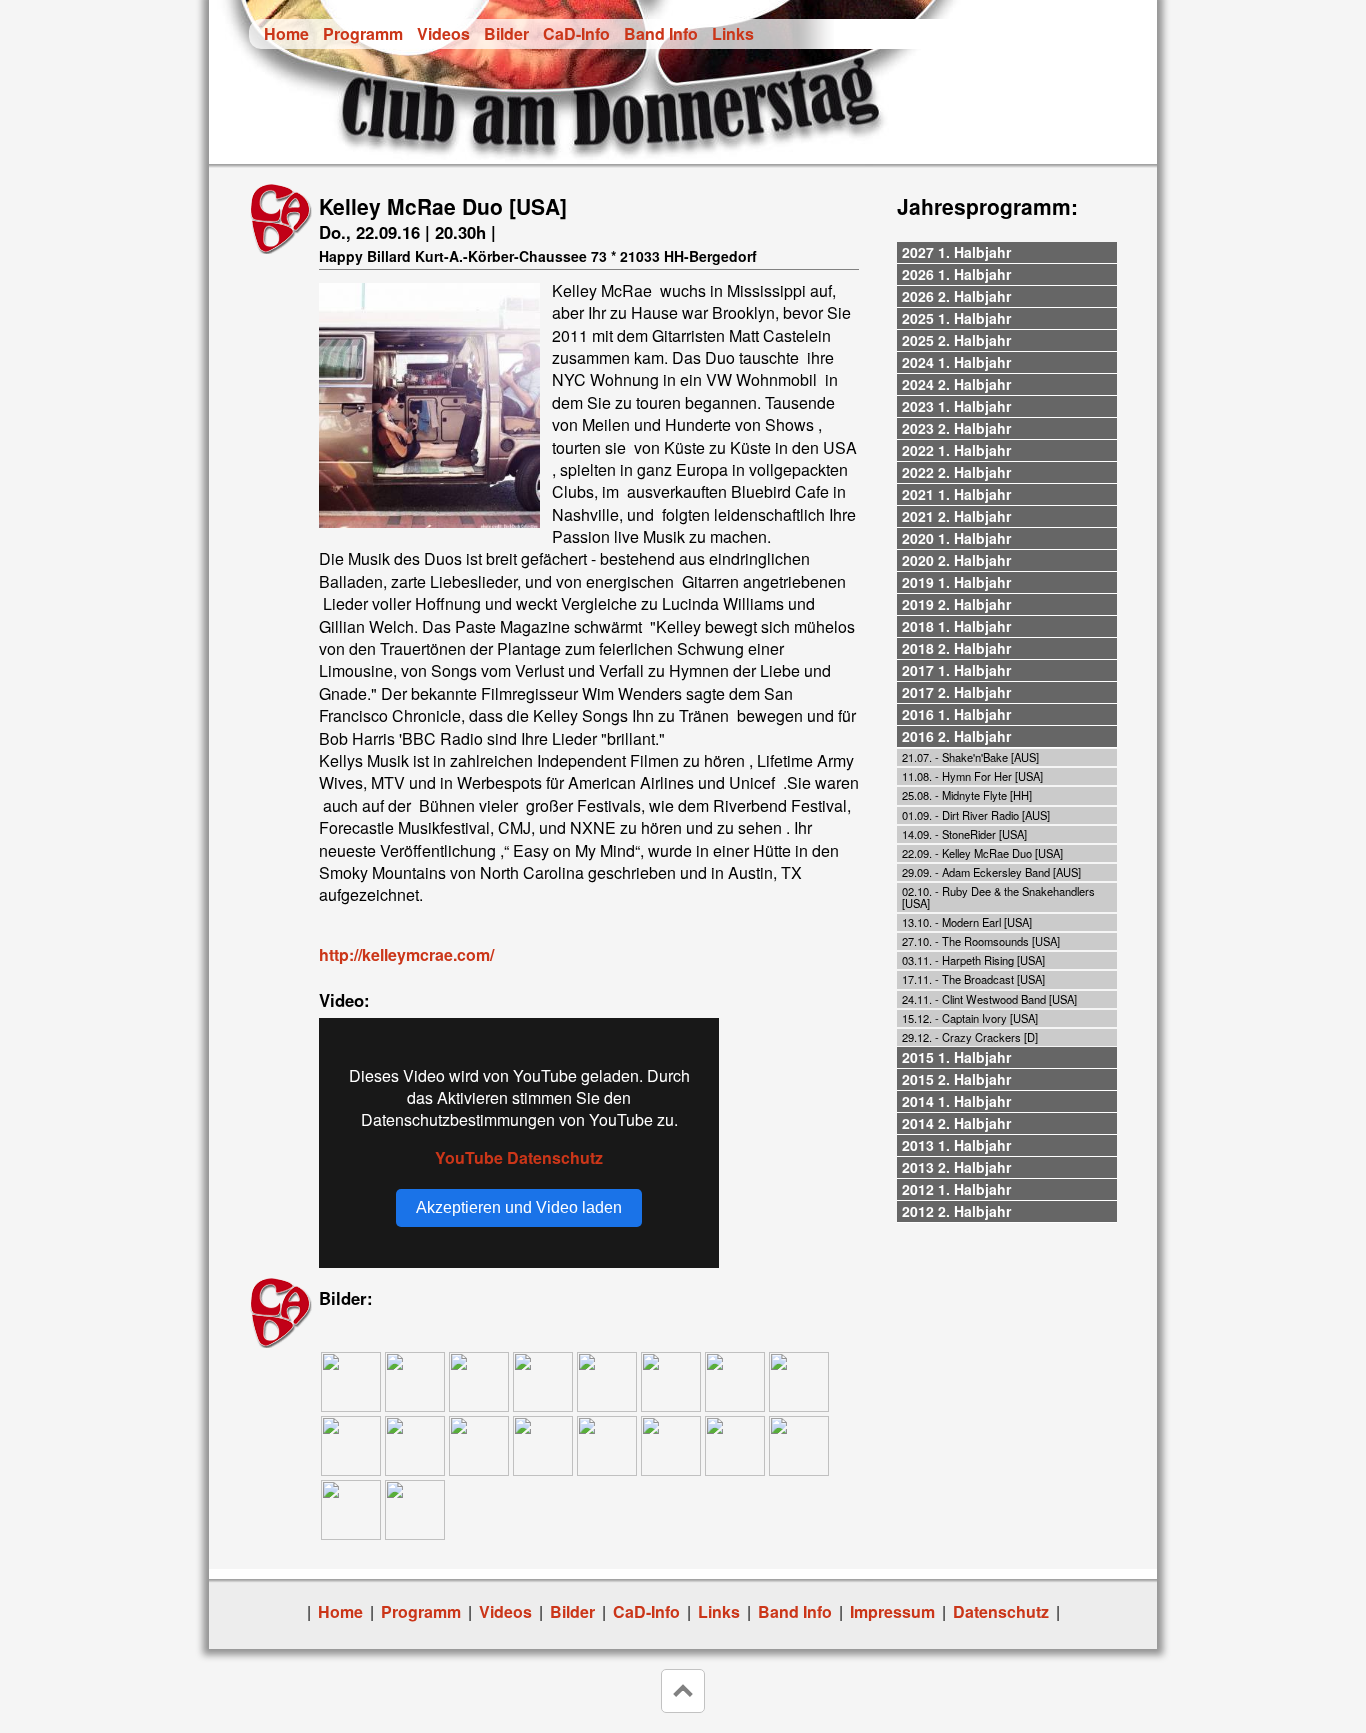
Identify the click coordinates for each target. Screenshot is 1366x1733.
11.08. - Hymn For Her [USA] (972, 776)
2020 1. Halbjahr (956, 538)
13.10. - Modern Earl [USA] (967, 922)
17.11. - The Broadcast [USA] (973, 979)
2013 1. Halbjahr (956, 1145)
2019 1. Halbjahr (956, 582)
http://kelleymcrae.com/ (406, 954)
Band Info (661, 33)
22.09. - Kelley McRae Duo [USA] (982, 853)
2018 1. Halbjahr (956, 626)
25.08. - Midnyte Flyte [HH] (967, 795)
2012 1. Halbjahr (956, 1189)
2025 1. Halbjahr (956, 318)
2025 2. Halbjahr (956, 340)
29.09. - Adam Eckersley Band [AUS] (991, 872)
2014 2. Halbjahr (956, 1123)
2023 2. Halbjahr (956, 428)
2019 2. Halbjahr (956, 604)
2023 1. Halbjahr (956, 406)
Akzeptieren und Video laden (519, 1207)
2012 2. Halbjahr (956, 1211)
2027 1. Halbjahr (956, 252)
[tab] (1007, 253)
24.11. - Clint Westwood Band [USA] (989, 999)
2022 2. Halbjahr (956, 472)
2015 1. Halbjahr (956, 1057)
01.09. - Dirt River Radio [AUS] (976, 815)
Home (286, 33)
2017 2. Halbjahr (956, 692)
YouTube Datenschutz (519, 1157)
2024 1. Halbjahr (956, 362)
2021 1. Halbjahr (956, 494)
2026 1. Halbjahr (956, 274)
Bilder (506, 33)
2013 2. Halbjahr (956, 1167)
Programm (363, 33)
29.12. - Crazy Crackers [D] (970, 1037)
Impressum (892, 1611)
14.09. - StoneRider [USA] (964, 834)
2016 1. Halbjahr (956, 714)
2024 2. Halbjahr (956, 384)
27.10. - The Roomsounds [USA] (981, 941)
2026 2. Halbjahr (956, 296)
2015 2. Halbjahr (956, 1079)
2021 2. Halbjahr (956, 516)
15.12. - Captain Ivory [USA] (970, 1018)
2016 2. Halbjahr (956, 736)
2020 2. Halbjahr (956, 560)
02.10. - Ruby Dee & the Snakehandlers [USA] (998, 896)
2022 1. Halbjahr (956, 450)
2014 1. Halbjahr (956, 1101)
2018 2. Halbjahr (956, 648)
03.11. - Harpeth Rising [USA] (973, 960)
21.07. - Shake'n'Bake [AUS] (970, 757)
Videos (443, 33)
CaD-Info (576, 33)
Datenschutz (1001, 1611)
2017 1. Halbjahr (956, 670)
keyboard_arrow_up (683, 1691)
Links (733, 33)
